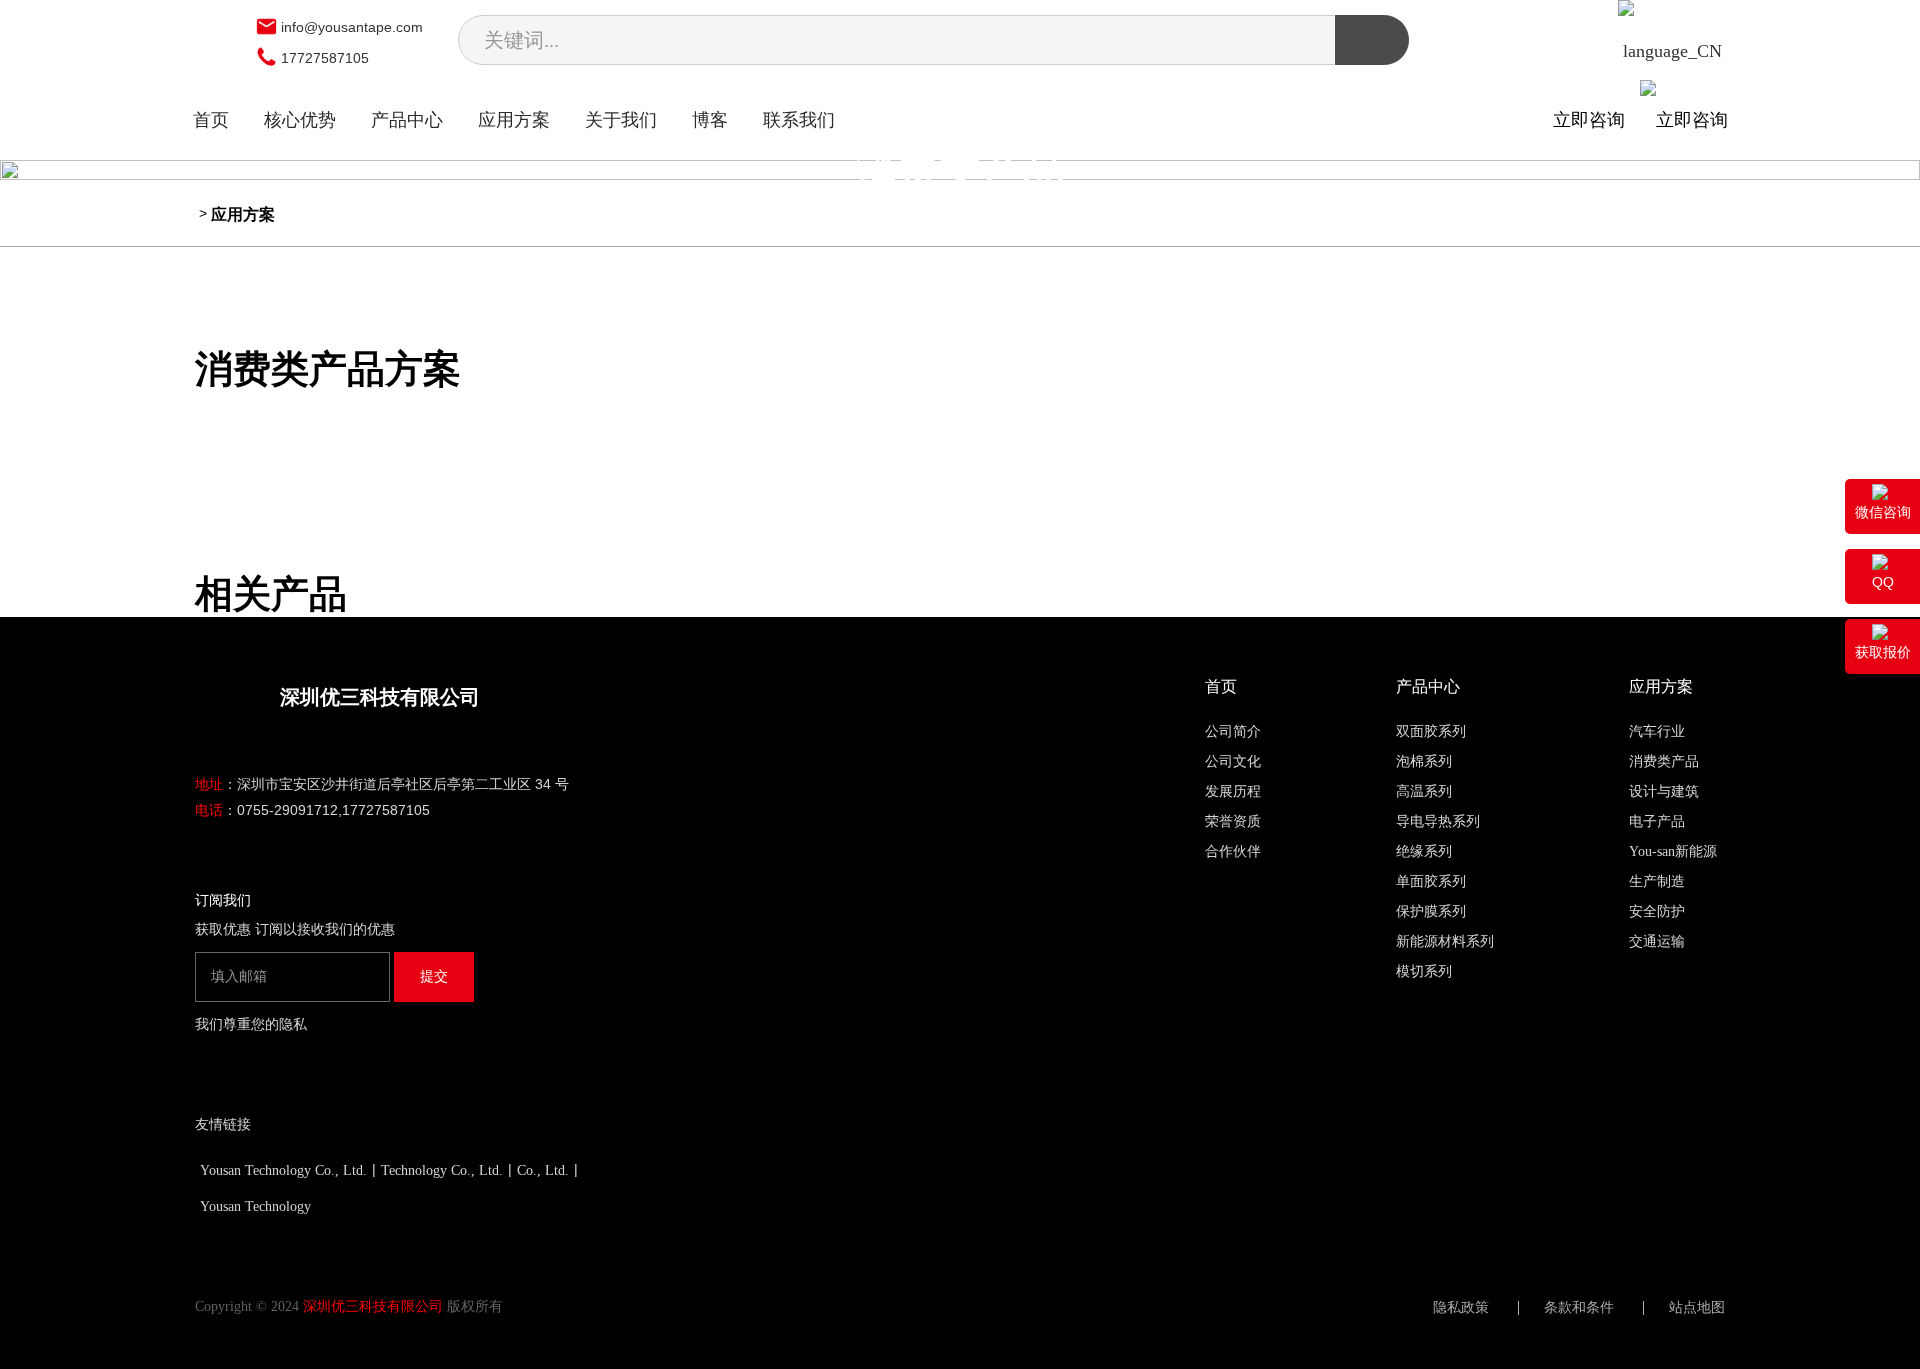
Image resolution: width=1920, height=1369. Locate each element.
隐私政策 (1461, 1308)
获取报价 (1883, 652)
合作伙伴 (1233, 851)
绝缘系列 (1424, 851)
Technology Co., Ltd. (442, 1170)
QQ (1883, 582)
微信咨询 (1883, 512)
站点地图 (1697, 1308)
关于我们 (621, 120)
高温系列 (1424, 791)
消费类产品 (1664, 761)
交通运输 (1657, 941)
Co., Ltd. (543, 1170)
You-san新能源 (1673, 851)
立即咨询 (1596, 120)
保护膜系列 (1431, 911)
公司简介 (1233, 731)
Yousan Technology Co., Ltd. (283, 1170)
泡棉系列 (1424, 761)
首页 (211, 120)
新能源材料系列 (1445, 941)
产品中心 (407, 120)
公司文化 (1233, 761)
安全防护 (1657, 911)
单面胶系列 (1431, 881)
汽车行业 (1657, 731)
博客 (710, 120)
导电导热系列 (1438, 821)
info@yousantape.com (352, 27)
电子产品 (1657, 821)
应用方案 (514, 120)
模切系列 (1424, 971)
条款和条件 (1579, 1308)
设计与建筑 (1664, 791)
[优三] (219, 43)
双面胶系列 (1431, 731)
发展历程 (1233, 791)
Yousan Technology (255, 1206)
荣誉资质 (1233, 821)
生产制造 (1657, 881)
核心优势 (300, 120)
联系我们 (799, 120)
